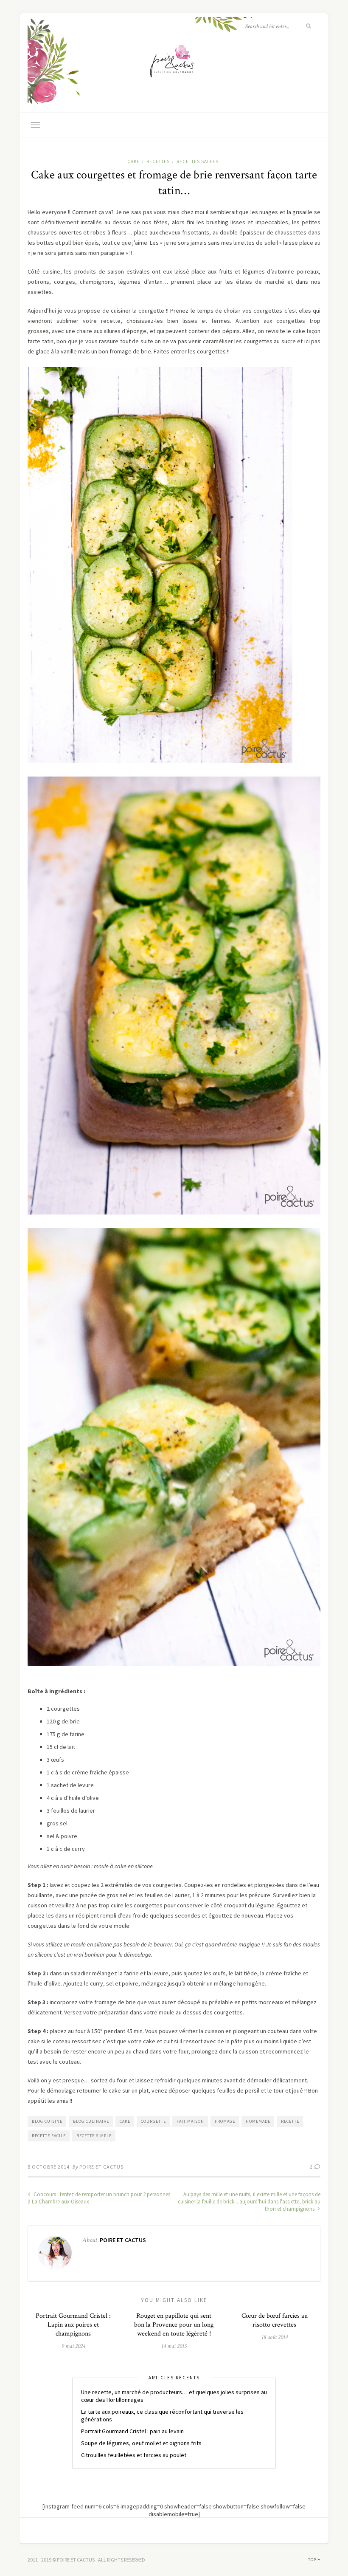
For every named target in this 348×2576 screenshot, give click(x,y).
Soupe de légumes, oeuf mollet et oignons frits (141, 2443)
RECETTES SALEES (198, 161)
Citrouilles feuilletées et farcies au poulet (134, 2455)
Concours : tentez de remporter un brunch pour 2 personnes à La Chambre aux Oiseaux (99, 2198)
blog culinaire (91, 2121)
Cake (133, 161)
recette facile (49, 2136)
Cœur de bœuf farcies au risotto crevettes (275, 2320)
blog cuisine (47, 2121)
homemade (258, 2121)
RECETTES (158, 161)
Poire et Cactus (101, 2167)
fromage (225, 2121)
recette (290, 2121)
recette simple (94, 2136)
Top (313, 2560)
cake (125, 2121)
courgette (153, 2121)
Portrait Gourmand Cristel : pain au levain (132, 2431)
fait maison (190, 2121)
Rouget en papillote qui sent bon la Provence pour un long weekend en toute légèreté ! (174, 2325)
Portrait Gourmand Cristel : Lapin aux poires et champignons (73, 2325)
